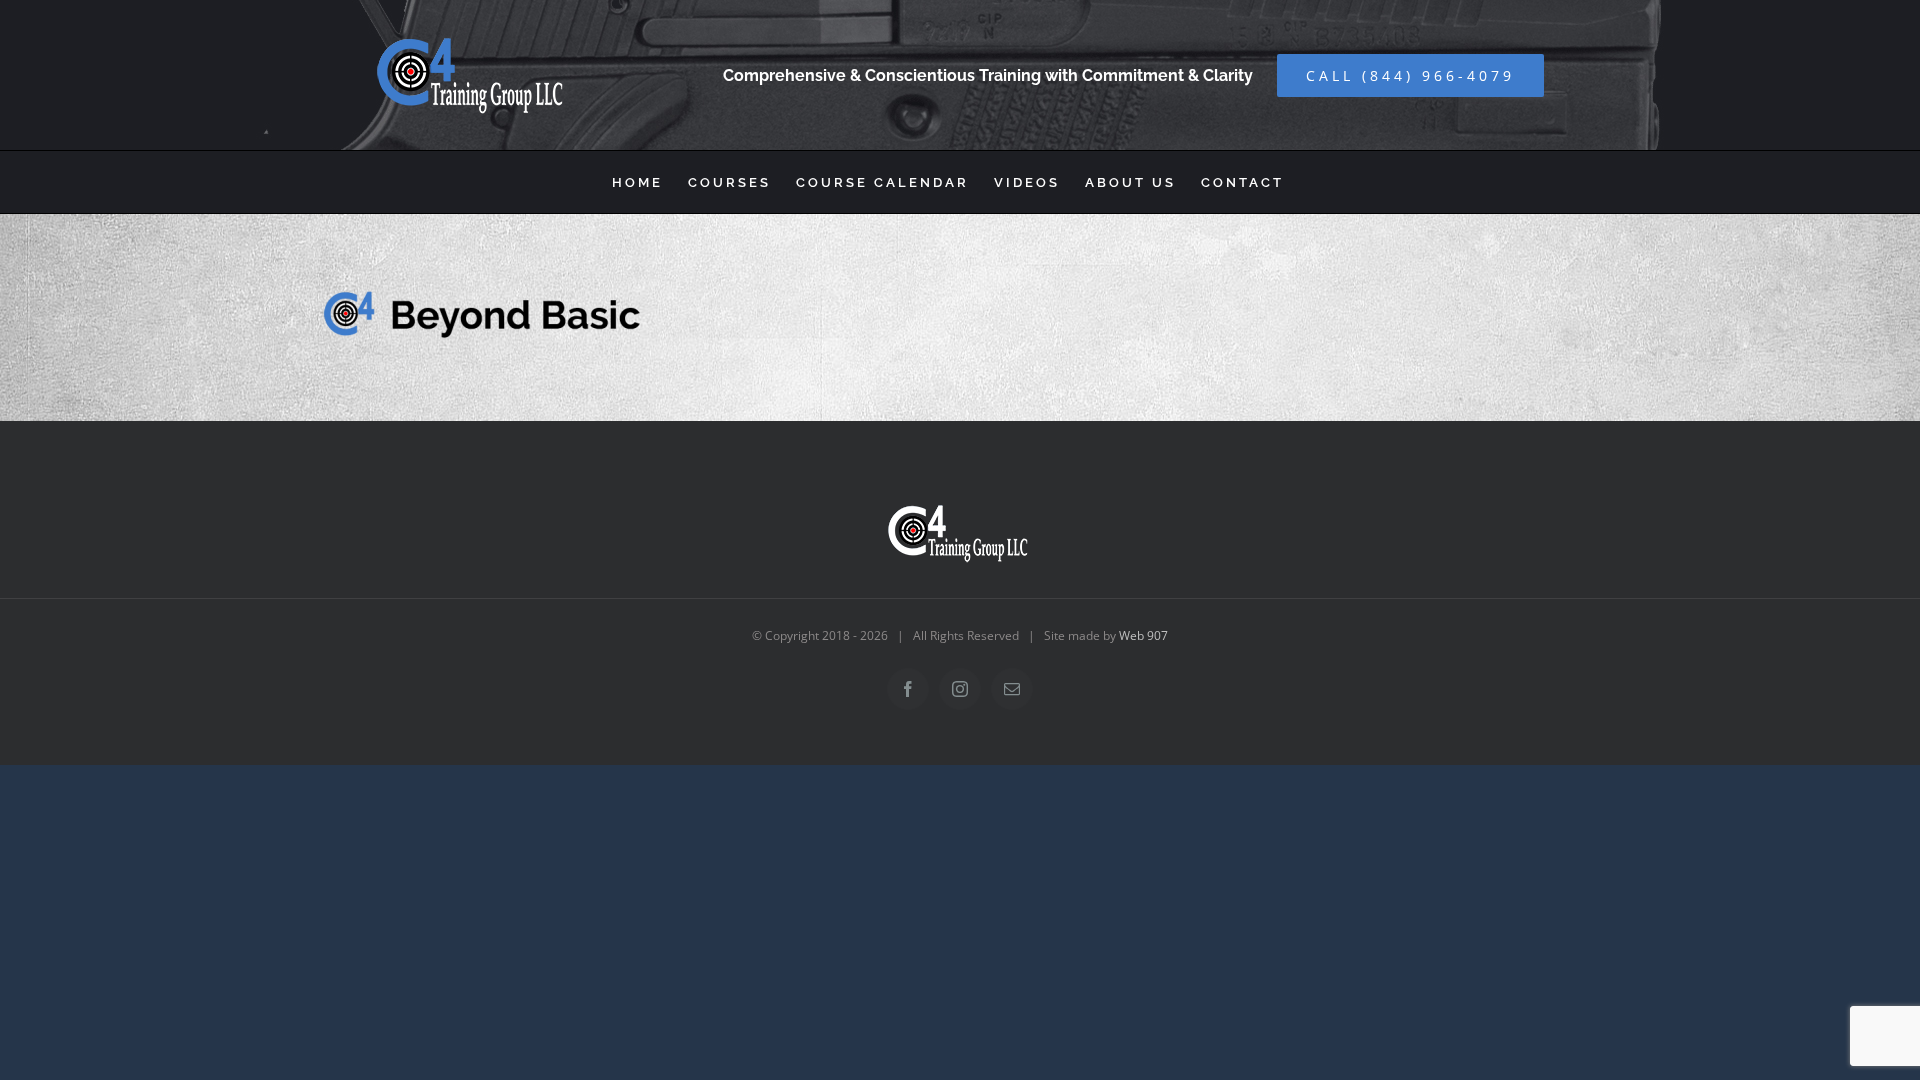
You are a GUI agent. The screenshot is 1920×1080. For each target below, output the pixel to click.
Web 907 (1143, 635)
